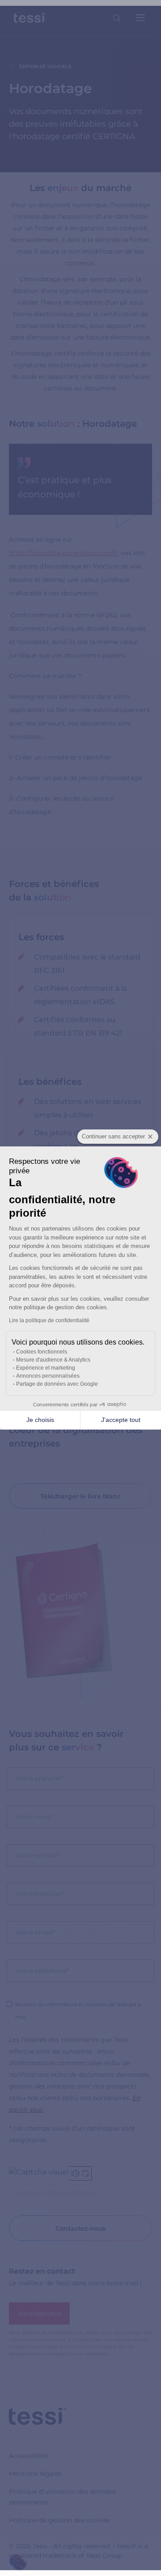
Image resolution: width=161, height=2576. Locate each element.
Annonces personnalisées (48, 1376)
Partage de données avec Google (57, 1384)
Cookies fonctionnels (42, 1352)
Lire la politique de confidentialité (49, 1320)
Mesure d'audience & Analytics (53, 1360)
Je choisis (40, 1420)
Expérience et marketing (46, 1368)
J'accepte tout (121, 1420)
